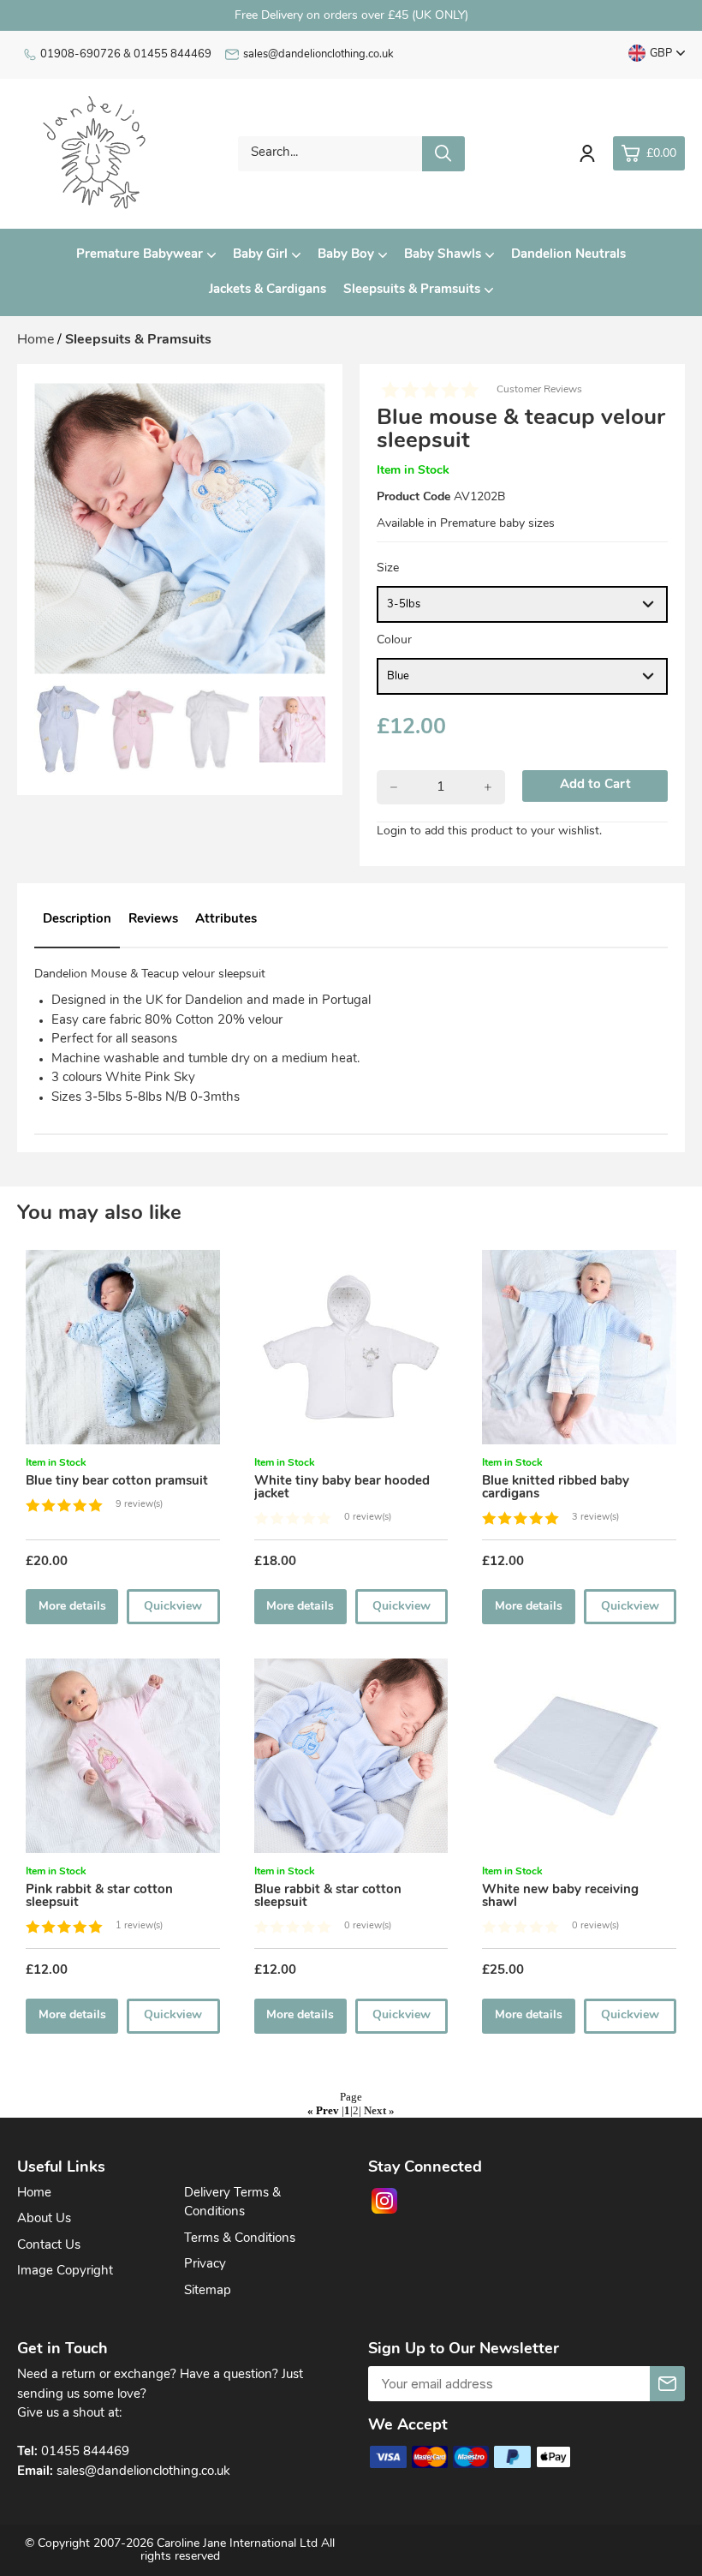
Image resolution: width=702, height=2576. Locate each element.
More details (72, 1607)
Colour (394, 640)
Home (34, 2193)
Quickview (173, 1607)
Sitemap (208, 2291)
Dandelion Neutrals (568, 255)
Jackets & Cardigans (268, 290)
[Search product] (443, 154)
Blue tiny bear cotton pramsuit (117, 1482)
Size (388, 568)
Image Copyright (65, 2271)
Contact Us (49, 2246)
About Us (44, 2219)
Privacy (205, 2265)
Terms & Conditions (240, 2239)
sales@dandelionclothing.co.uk (318, 54)
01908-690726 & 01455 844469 (126, 54)
